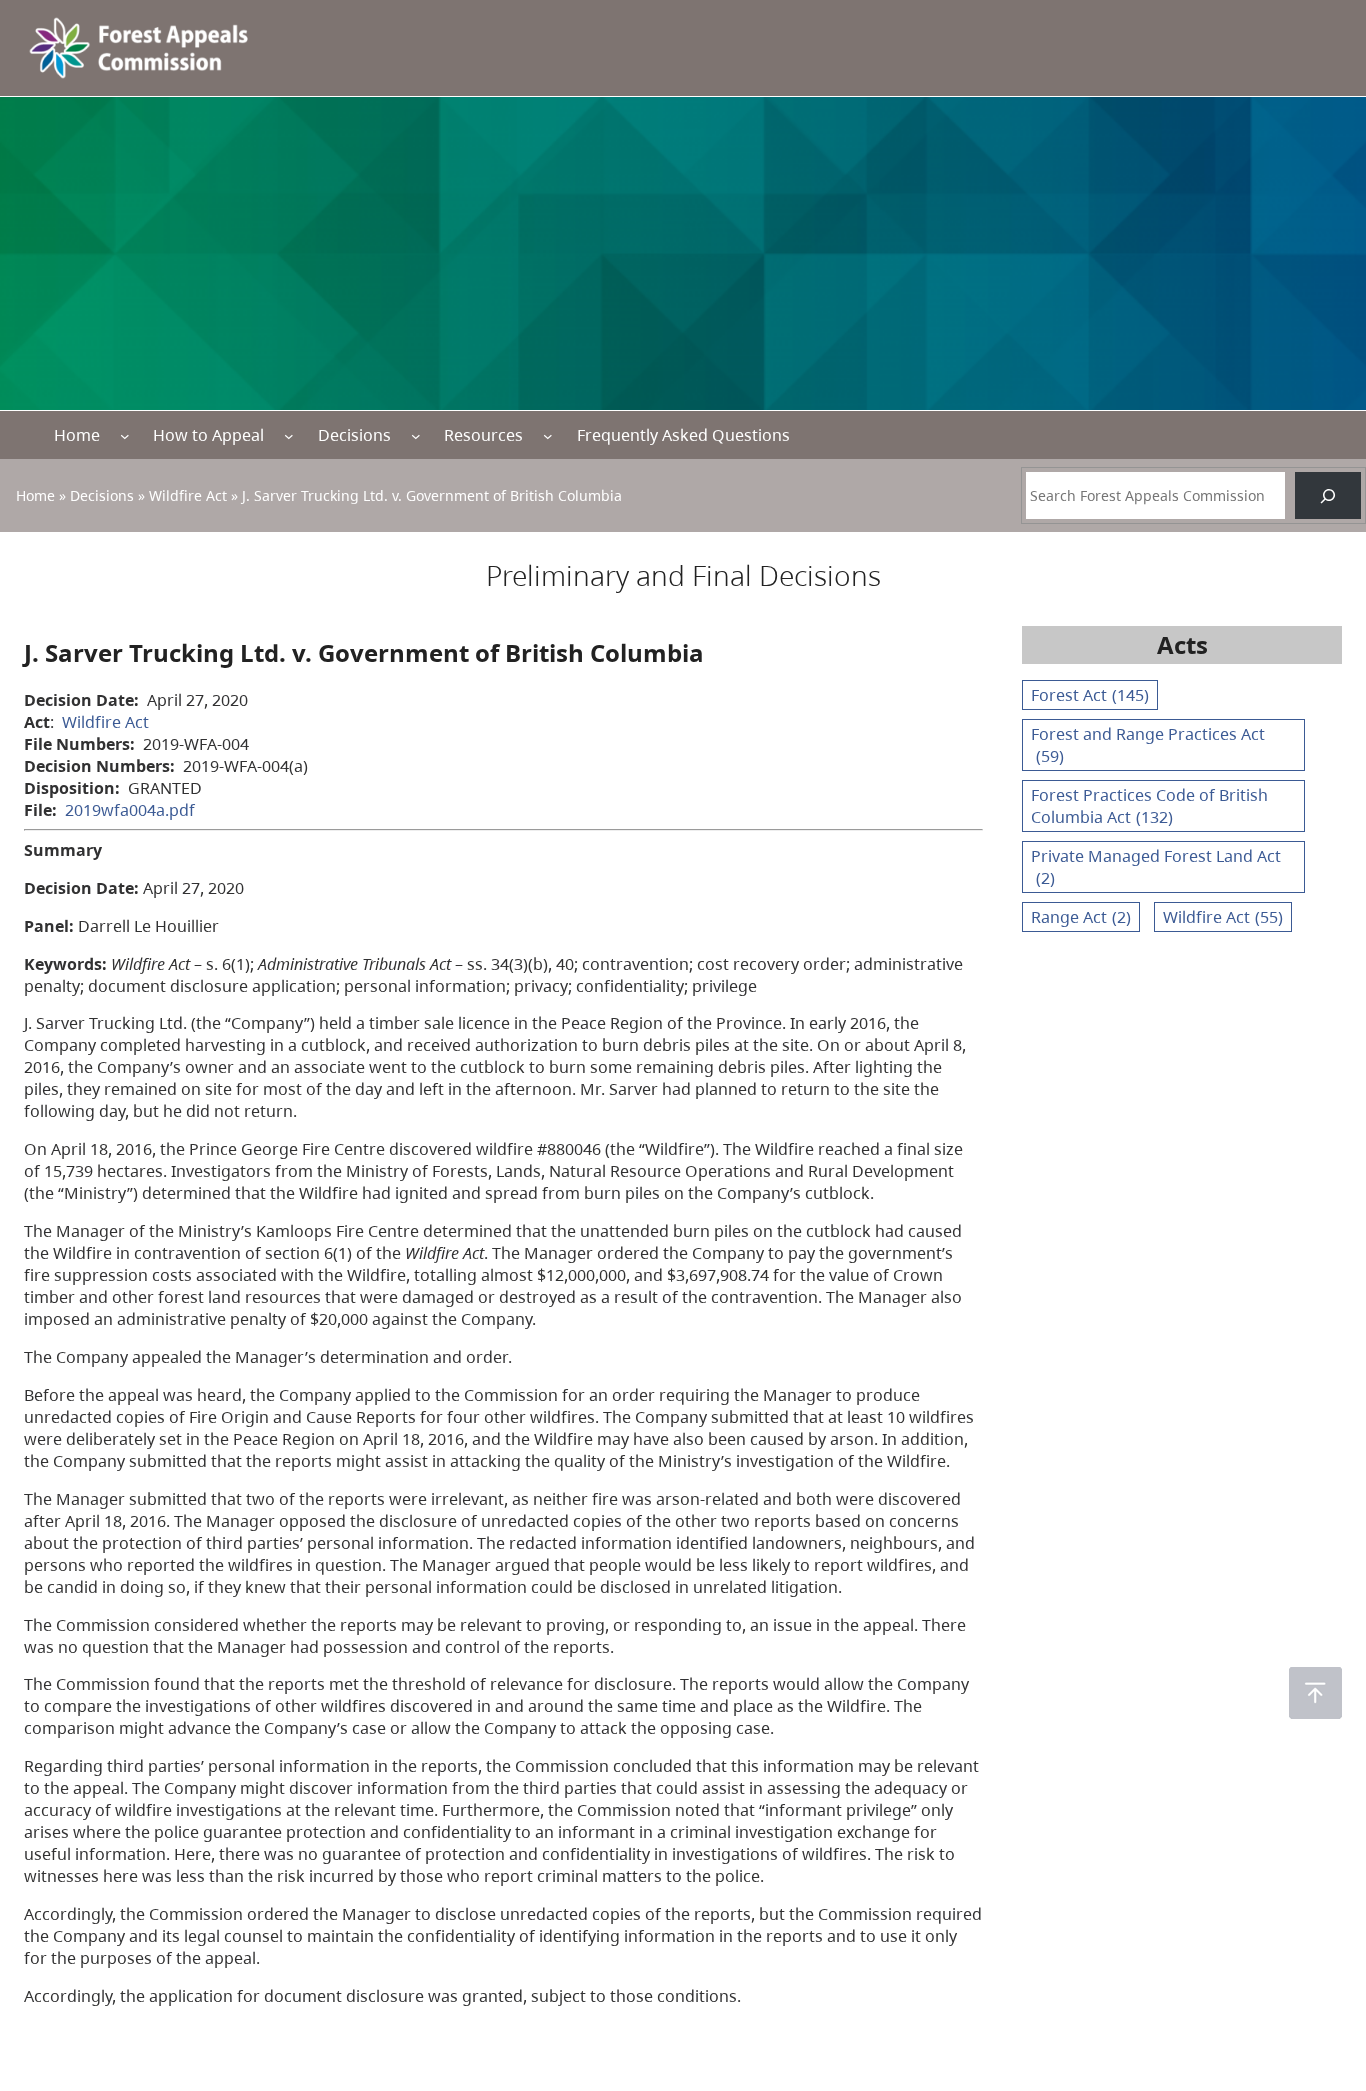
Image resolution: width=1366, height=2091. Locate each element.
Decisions (354, 435)
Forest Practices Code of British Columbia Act (1149, 806)
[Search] (1328, 495)
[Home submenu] (125, 436)
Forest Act (1090, 695)
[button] (1315, 1693)
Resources (483, 435)
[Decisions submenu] (416, 436)
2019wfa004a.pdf (130, 810)
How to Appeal (208, 435)
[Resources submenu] (548, 436)
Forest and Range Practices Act (1148, 745)
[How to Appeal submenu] (289, 436)
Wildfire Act (188, 495)
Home (77, 435)
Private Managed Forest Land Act (1156, 867)
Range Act (1081, 917)
